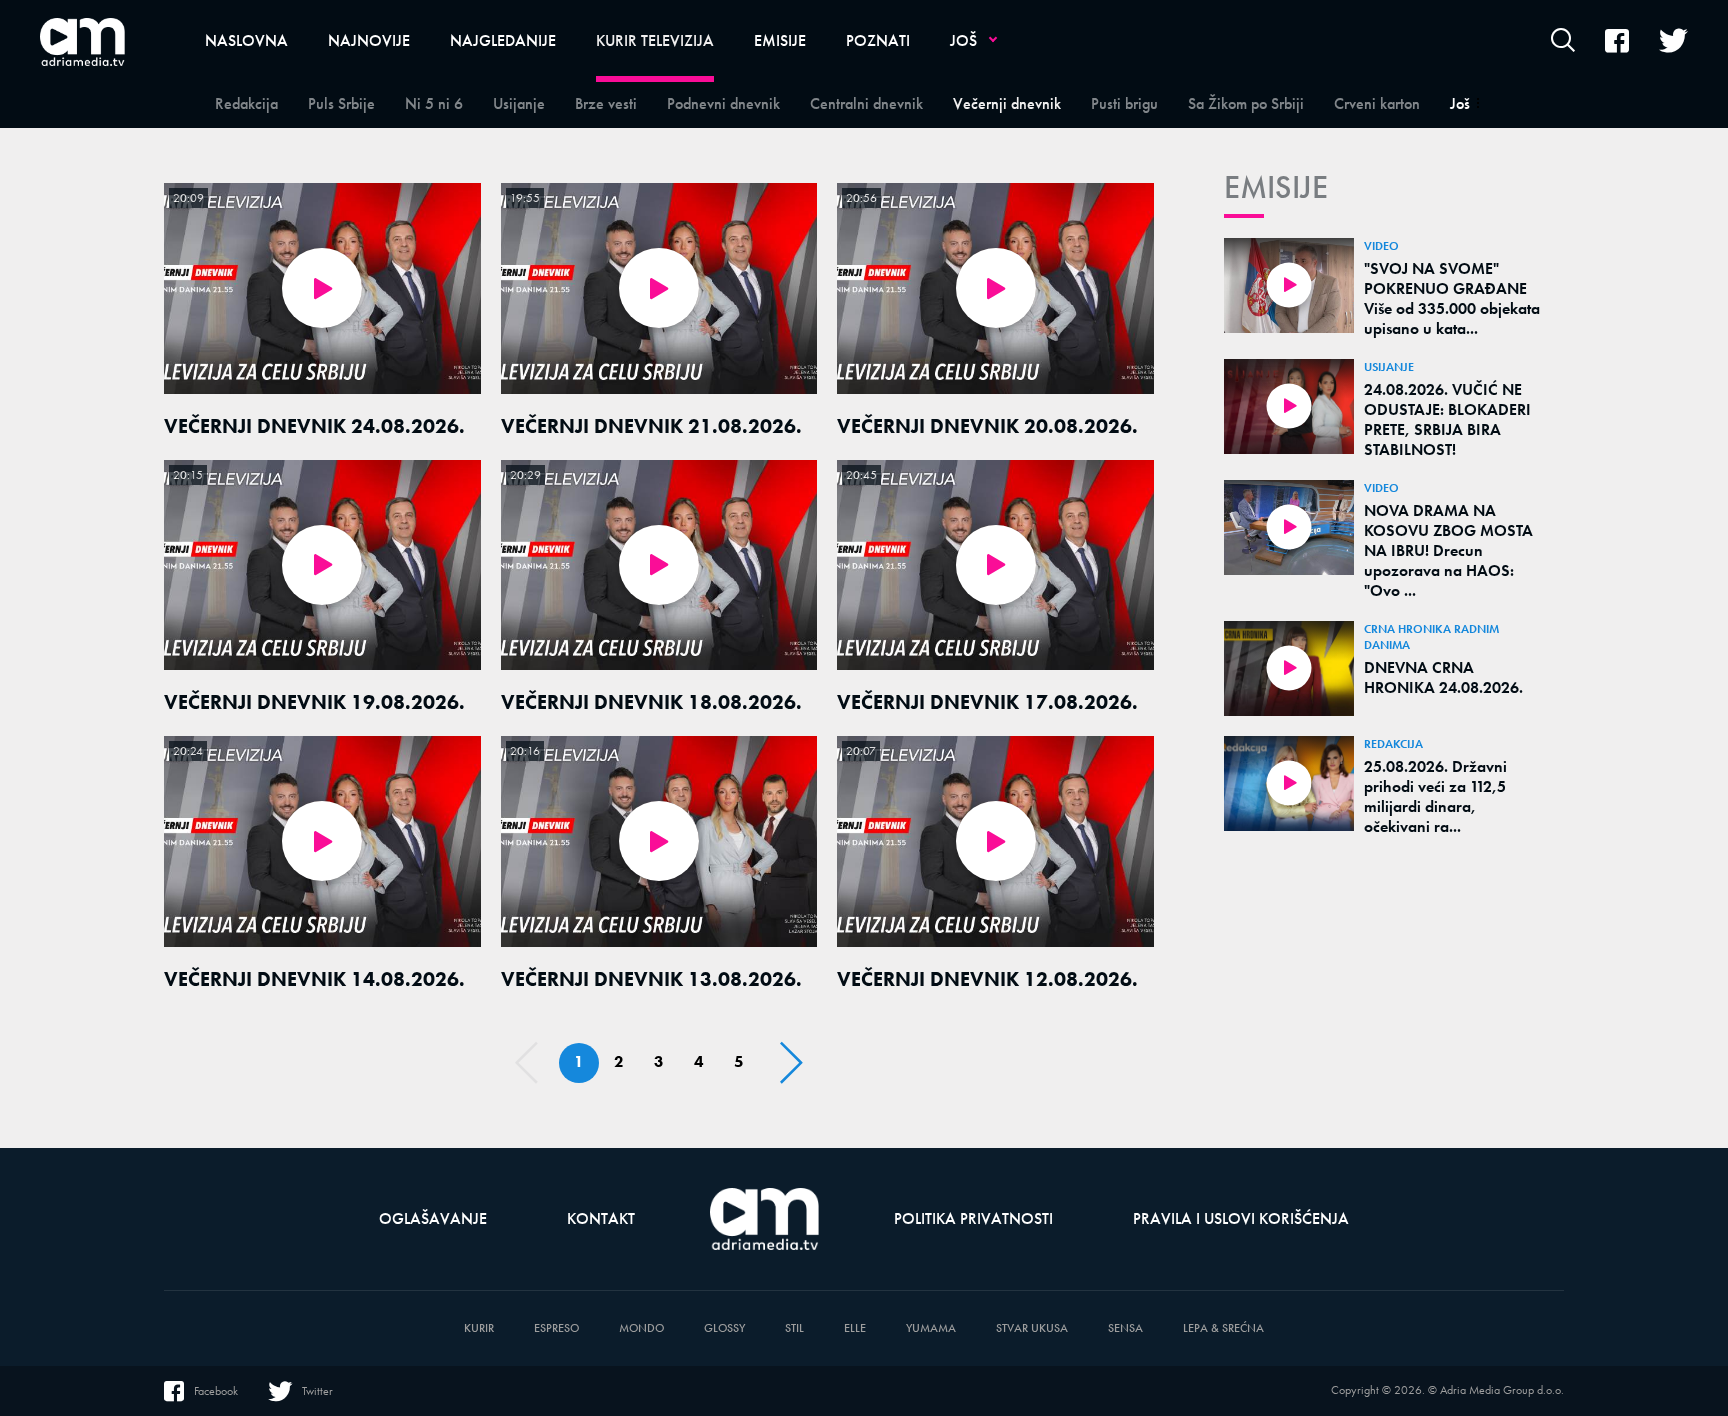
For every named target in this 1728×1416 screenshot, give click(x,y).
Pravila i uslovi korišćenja (1241, 1218)
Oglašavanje (433, 1218)
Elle (855, 1328)
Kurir (479, 1328)
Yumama (931, 1328)
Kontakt (601, 1218)
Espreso (556, 1328)
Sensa (1125, 1328)
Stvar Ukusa (1032, 1328)
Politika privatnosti (973, 1218)
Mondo (641, 1328)
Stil (794, 1328)
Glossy (724, 1328)
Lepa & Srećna (1223, 1328)
